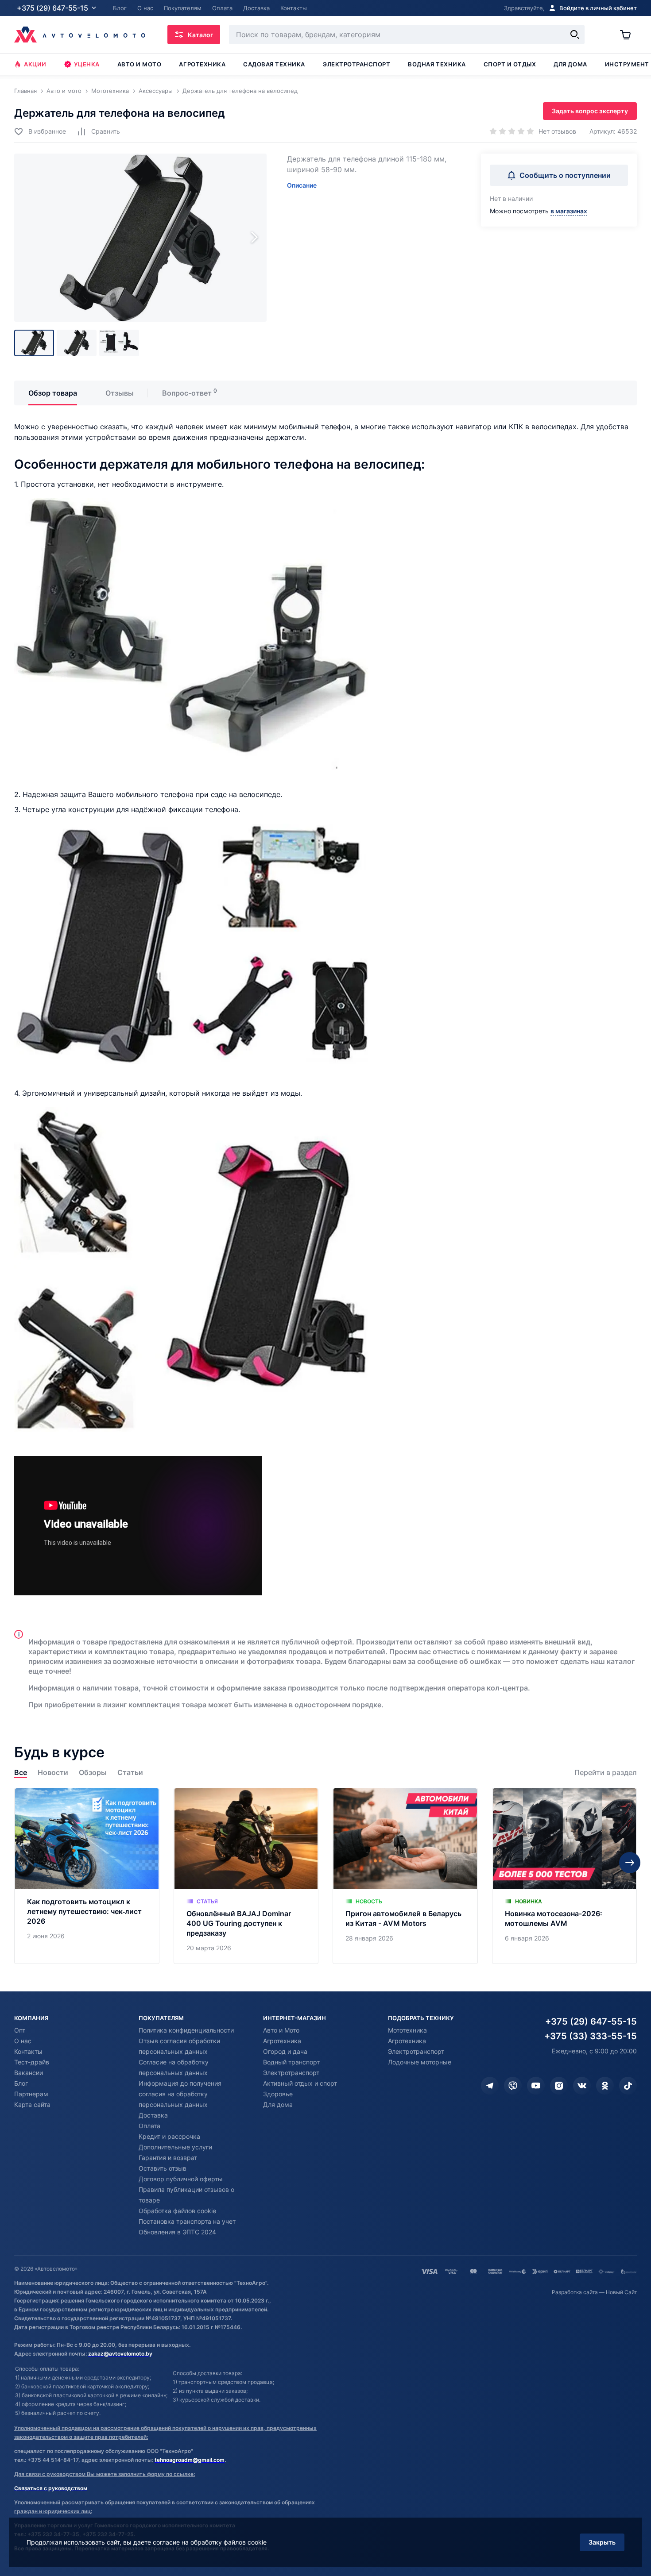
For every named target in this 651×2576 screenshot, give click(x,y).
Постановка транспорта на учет (187, 2221)
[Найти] (575, 35)
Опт (20, 2030)
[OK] (605, 2086)
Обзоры (93, 1773)
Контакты (28, 2051)
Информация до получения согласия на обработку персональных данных (180, 2094)
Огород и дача (285, 2051)
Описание (302, 185)
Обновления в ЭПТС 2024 (177, 2232)
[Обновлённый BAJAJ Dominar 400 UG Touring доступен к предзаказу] (246, 1876)
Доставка (153, 2115)
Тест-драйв (32, 2062)
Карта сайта (32, 2104)
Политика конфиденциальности (186, 2030)
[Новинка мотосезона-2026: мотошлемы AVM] (565, 1876)
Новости (53, 1773)
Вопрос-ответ (187, 393)
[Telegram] (490, 2086)
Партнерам (31, 2094)
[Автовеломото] (80, 35)
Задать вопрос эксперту (590, 111)
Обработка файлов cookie (177, 2211)
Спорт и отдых (510, 64)
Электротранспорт (356, 64)
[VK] (582, 2086)
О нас (23, 2041)
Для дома (570, 64)
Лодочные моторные (420, 2062)
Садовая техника (274, 64)
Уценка (87, 64)
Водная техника (437, 64)
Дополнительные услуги (175, 2147)
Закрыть (602, 2542)
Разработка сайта (575, 2292)
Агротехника (202, 64)
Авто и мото (139, 64)
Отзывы (120, 393)
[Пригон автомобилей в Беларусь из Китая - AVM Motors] (405, 1876)
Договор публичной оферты (181, 2179)
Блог (21, 2083)
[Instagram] (559, 2086)
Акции (35, 64)
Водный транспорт (291, 2062)
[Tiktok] (628, 2086)
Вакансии (29, 2073)
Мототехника (407, 2030)
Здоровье (278, 2094)
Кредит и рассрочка (169, 2136)
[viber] (513, 2086)
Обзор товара (53, 393)
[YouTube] (536, 2086)
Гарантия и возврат (168, 2158)
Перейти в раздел (606, 1773)
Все (21, 1773)
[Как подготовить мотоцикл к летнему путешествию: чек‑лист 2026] (87, 1876)
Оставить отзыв (163, 2168)
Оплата (149, 2126)
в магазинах (569, 211)
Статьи (130, 1773)
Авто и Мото (281, 2030)
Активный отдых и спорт (300, 2083)
